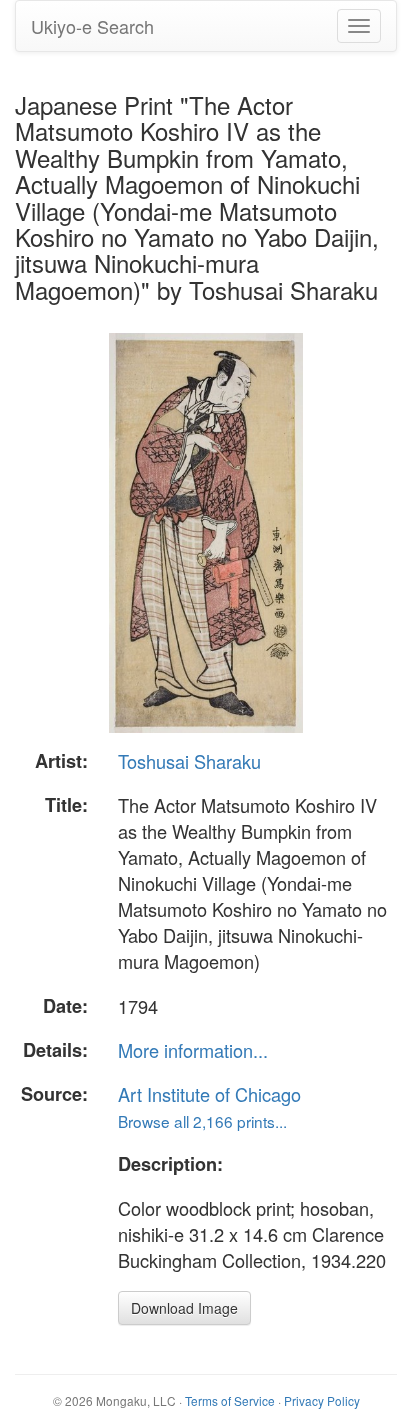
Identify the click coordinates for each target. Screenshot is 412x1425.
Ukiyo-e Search (92, 26)
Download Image (184, 1308)
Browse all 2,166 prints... (202, 1121)
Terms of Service (230, 1400)
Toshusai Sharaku (189, 761)
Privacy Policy (322, 1400)
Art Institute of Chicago (209, 1094)
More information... (193, 1050)
